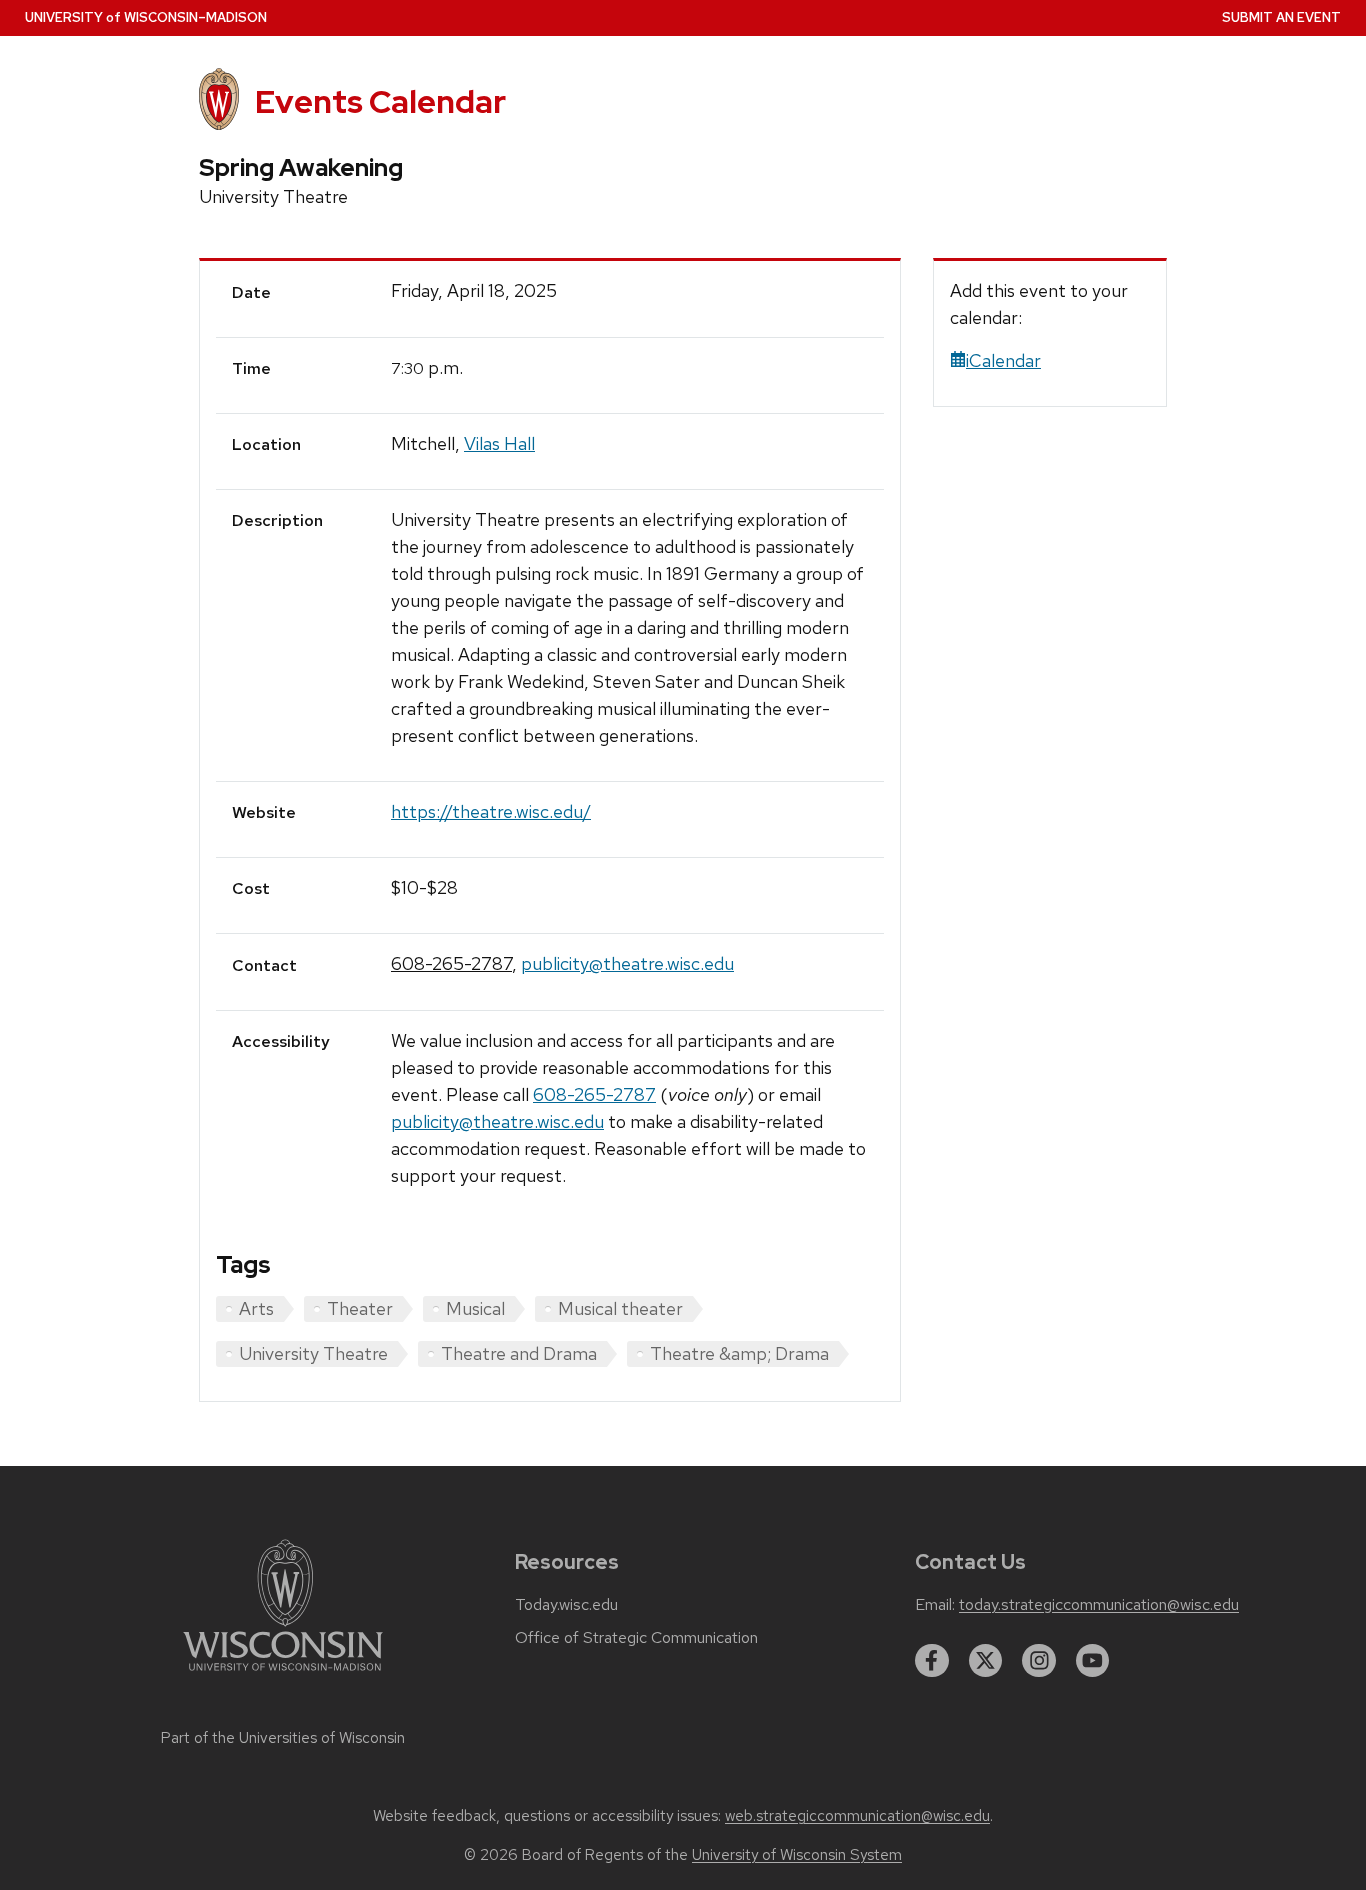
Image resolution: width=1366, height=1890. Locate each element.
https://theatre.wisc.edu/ (491, 811)
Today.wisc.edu (566, 1605)
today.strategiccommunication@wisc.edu (1099, 1605)
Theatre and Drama (519, 1353)
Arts (256, 1308)
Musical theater (620, 1308)
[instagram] (1039, 1661)
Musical (475, 1308)
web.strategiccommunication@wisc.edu (857, 1816)
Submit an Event (1281, 17)
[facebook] (932, 1661)
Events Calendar (380, 101)
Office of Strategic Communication (636, 1638)
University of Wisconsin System (797, 1855)
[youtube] (1093, 1661)
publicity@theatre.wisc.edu (627, 963)
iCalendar (1003, 360)
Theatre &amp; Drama (739, 1353)
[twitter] (986, 1661)
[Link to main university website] (283, 1674)
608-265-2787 (451, 963)
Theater (360, 1308)
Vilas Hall (499, 443)
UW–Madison (146, 17)
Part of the (283, 1738)
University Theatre (313, 1353)
